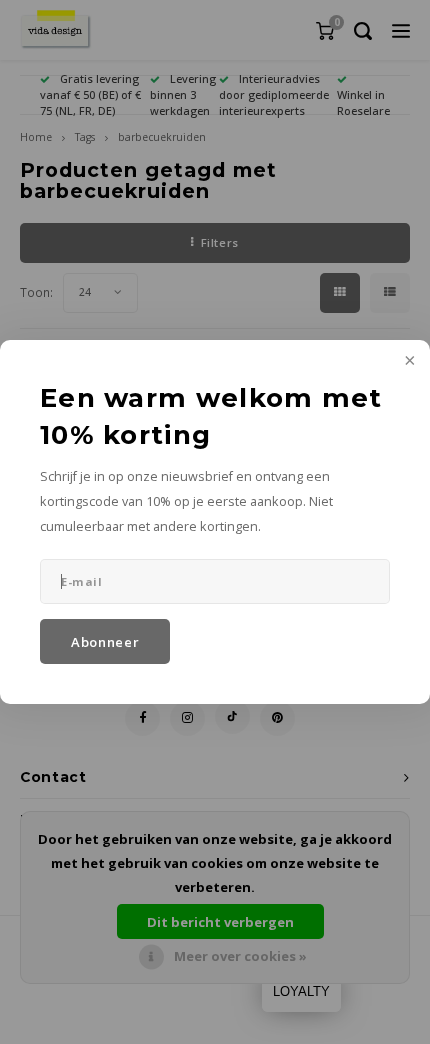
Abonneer (105, 642)
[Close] (408, 362)
